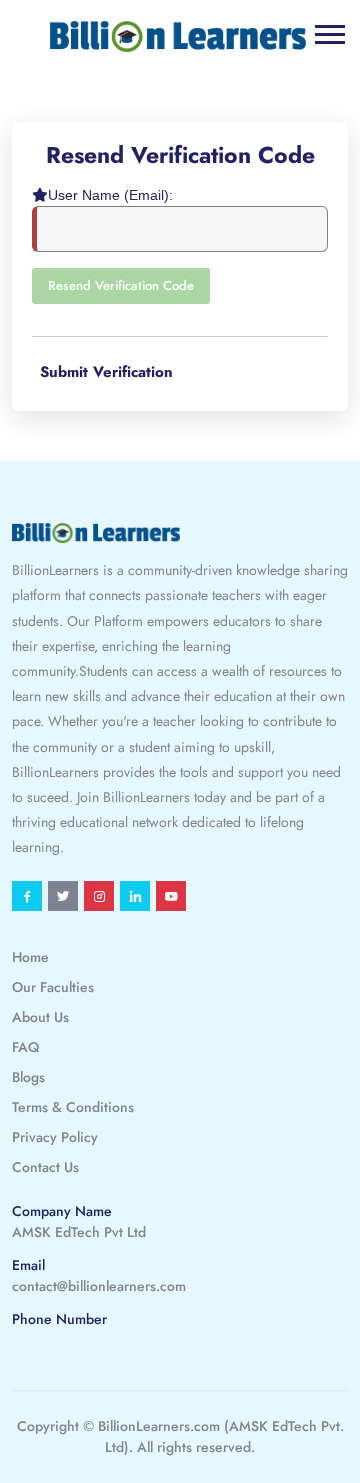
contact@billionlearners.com (99, 1286)
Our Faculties (53, 987)
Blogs (28, 1077)
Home (30, 957)
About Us (40, 1017)
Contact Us (45, 1167)
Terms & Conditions (73, 1107)
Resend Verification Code (121, 285)
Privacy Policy (55, 1137)
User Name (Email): (110, 195)
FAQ (25, 1047)
